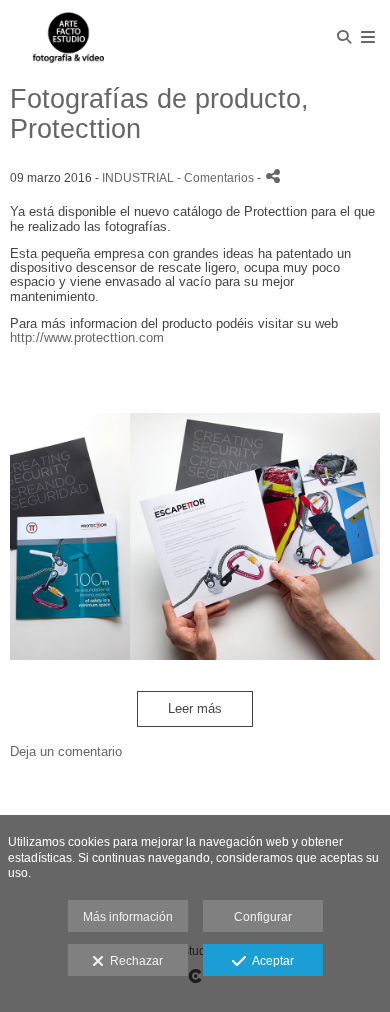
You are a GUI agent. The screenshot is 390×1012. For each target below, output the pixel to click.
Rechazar (133, 961)
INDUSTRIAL (138, 177)
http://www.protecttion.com (87, 337)
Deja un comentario (66, 751)
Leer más (195, 708)
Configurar (263, 917)
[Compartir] (273, 176)
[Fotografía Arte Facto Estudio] (68, 37)
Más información (128, 917)
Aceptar (270, 961)
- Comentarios (217, 177)
